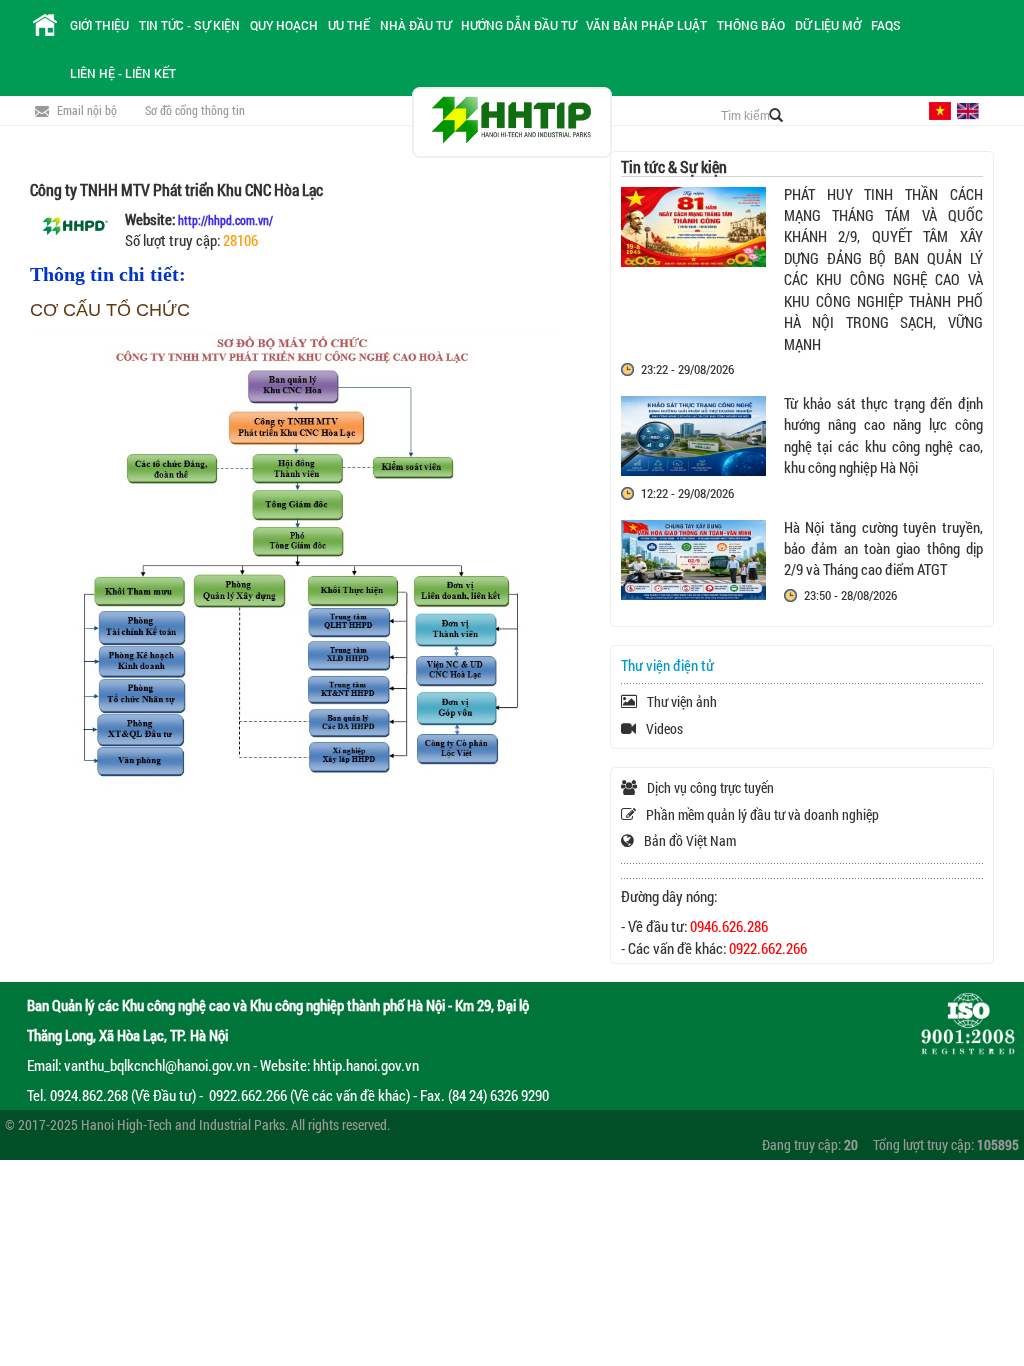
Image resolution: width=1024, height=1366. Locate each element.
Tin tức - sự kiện (189, 25)
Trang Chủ (45, 25)
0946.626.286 (729, 926)
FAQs (886, 25)
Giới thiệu (99, 25)
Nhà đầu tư (415, 25)
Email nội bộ (87, 110)
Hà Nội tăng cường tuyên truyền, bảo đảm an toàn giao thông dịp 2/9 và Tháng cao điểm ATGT (883, 548)
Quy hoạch (284, 25)
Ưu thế (349, 25)
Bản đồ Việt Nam (690, 840)
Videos (664, 728)
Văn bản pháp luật (646, 25)
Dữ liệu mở (828, 25)
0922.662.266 (768, 948)
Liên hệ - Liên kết (123, 73)
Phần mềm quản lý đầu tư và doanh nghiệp (762, 814)
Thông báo (751, 25)
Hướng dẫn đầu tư (518, 25)
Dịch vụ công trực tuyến (710, 787)
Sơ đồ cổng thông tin (195, 110)
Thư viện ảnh (682, 701)
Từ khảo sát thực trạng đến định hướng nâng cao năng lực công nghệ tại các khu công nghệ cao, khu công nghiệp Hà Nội (883, 435)
